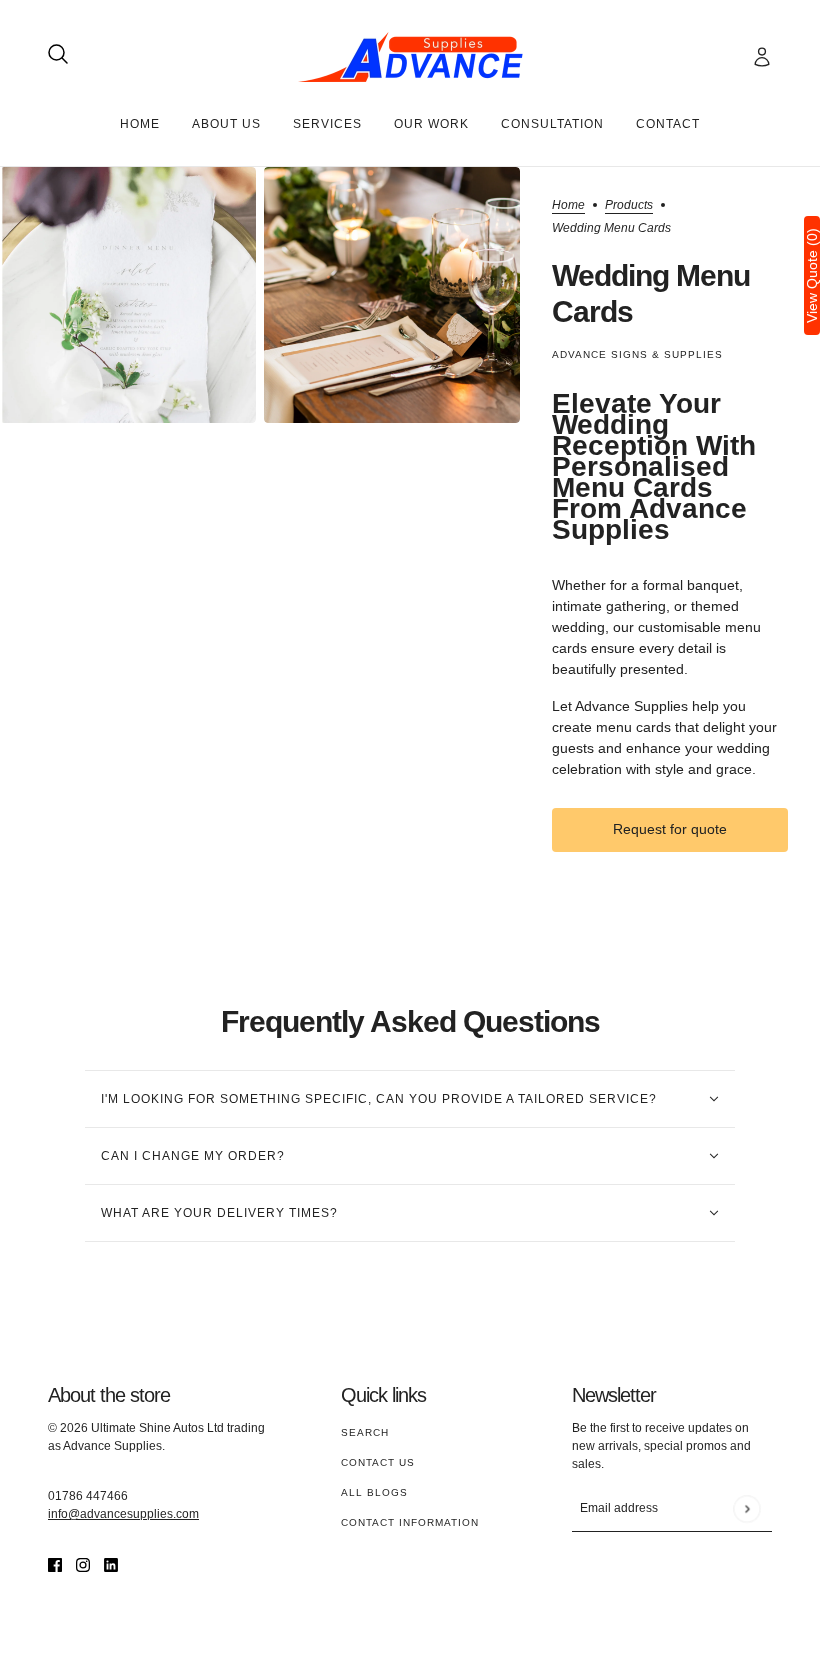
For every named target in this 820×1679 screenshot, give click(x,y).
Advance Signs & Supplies (637, 354)
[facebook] (55, 1564)
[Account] (762, 57)
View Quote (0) (812, 275)
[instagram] (83, 1564)
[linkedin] (111, 1564)
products (629, 205)
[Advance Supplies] (410, 57)
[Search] (58, 54)
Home (568, 205)
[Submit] (746, 1508)
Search (365, 1432)
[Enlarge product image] (128, 295)
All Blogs (374, 1492)
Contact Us (378, 1462)
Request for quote (670, 829)
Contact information (410, 1522)
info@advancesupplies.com (123, 1514)
